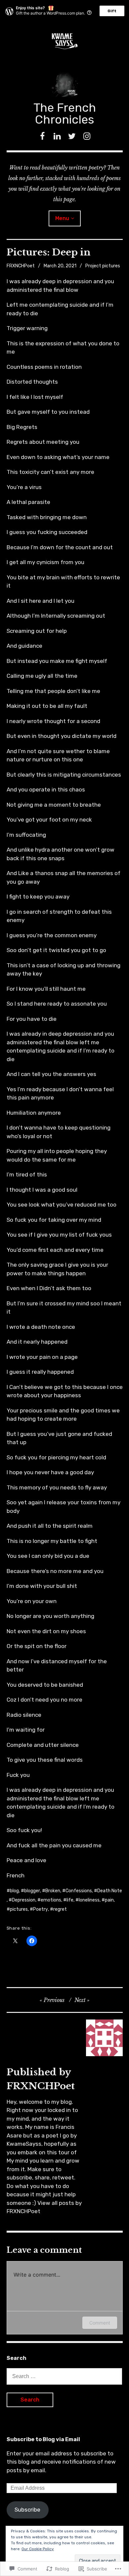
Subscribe (27, 2510)
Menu (62, 218)
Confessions (79, 1891)
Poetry (41, 1909)
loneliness (89, 1900)
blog (14, 1891)
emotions (51, 1900)
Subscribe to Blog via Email (43, 2439)
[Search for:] (64, 2376)
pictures (19, 1909)
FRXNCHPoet (21, 266)
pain (109, 1900)
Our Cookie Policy (38, 2549)
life (70, 1900)
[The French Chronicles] (65, 41)
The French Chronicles (65, 114)
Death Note (110, 1891)
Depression (24, 1900)
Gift (112, 11)
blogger (32, 1891)
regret (60, 1909)
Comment (100, 2323)
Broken (53, 1891)
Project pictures (103, 266)
